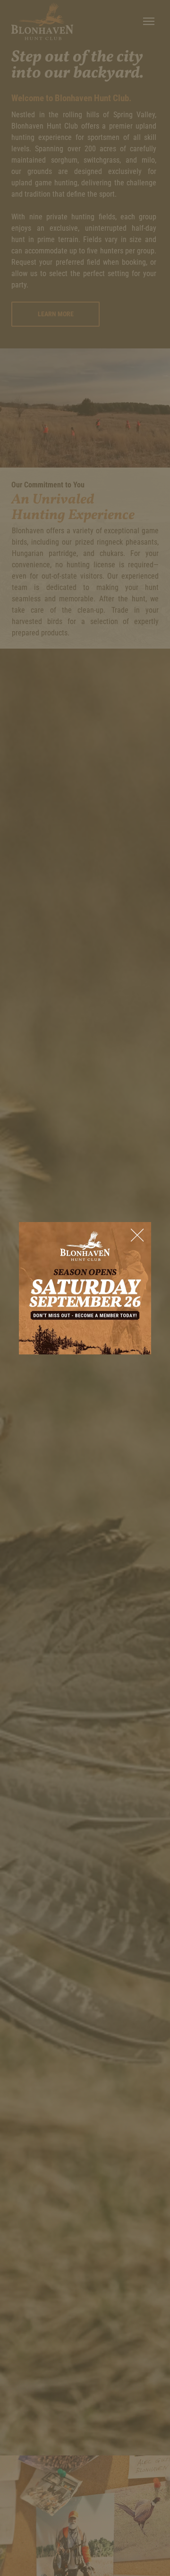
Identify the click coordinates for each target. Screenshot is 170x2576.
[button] (137, 1236)
